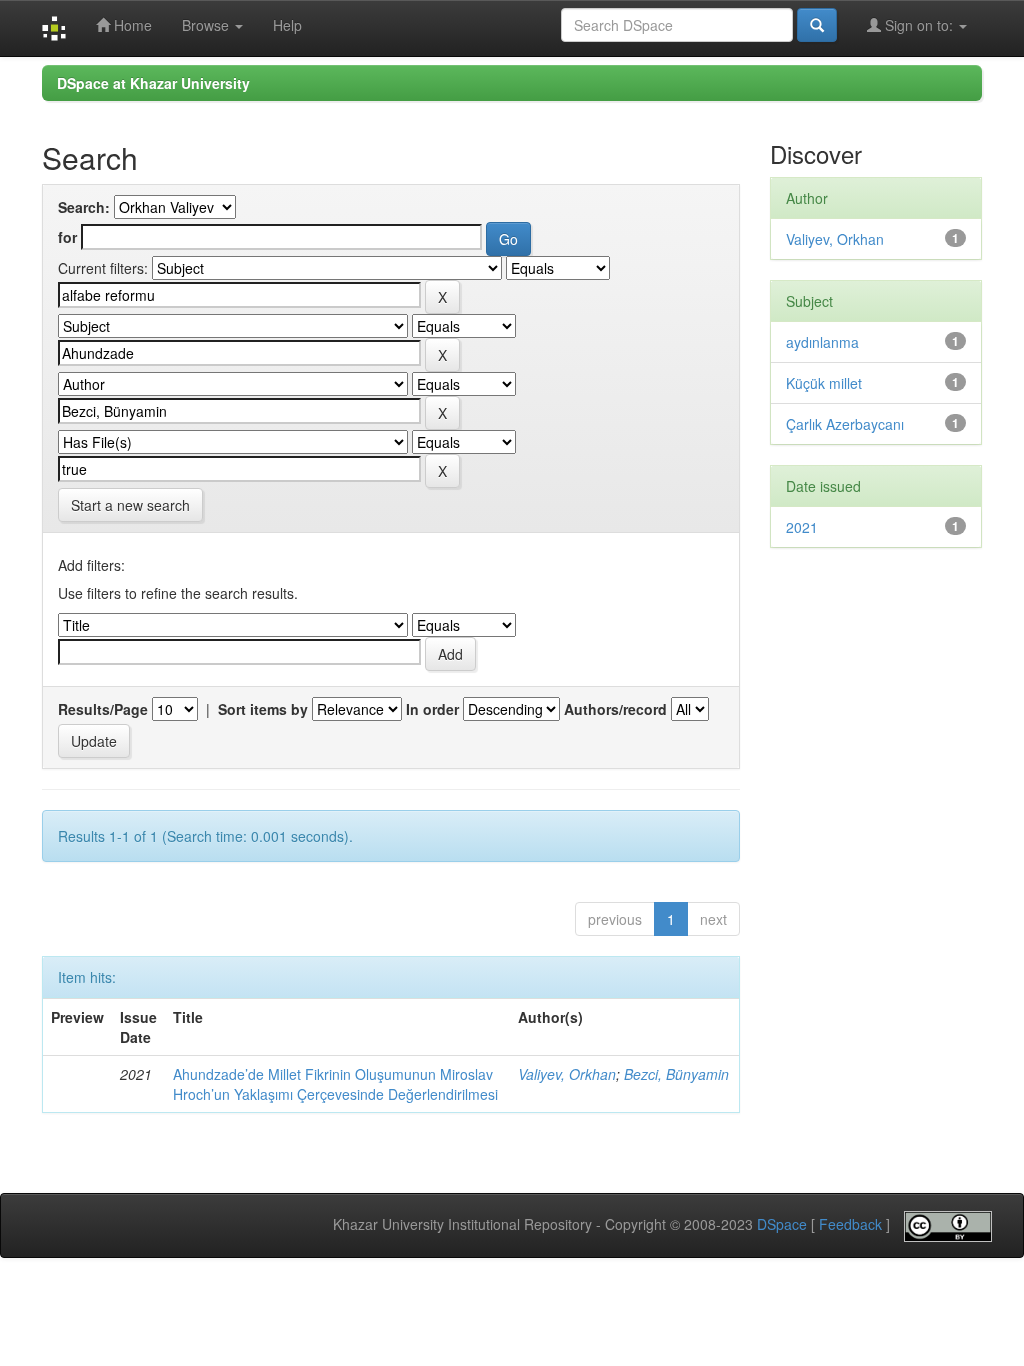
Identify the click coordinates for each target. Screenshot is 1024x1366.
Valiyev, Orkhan (567, 1074)
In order (432, 709)
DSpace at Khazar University (153, 83)
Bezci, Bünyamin (676, 1074)
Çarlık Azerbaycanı (845, 424)
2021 (802, 527)
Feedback (850, 1225)
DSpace (782, 1225)
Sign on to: (919, 25)
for (67, 237)
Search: (84, 207)
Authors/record (615, 709)
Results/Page (103, 709)
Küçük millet (824, 383)
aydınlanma (822, 342)
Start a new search (130, 505)
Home (131, 25)
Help (287, 25)
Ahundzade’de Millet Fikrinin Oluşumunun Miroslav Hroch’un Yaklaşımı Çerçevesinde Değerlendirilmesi (335, 1084)
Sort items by (263, 709)
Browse (207, 25)
